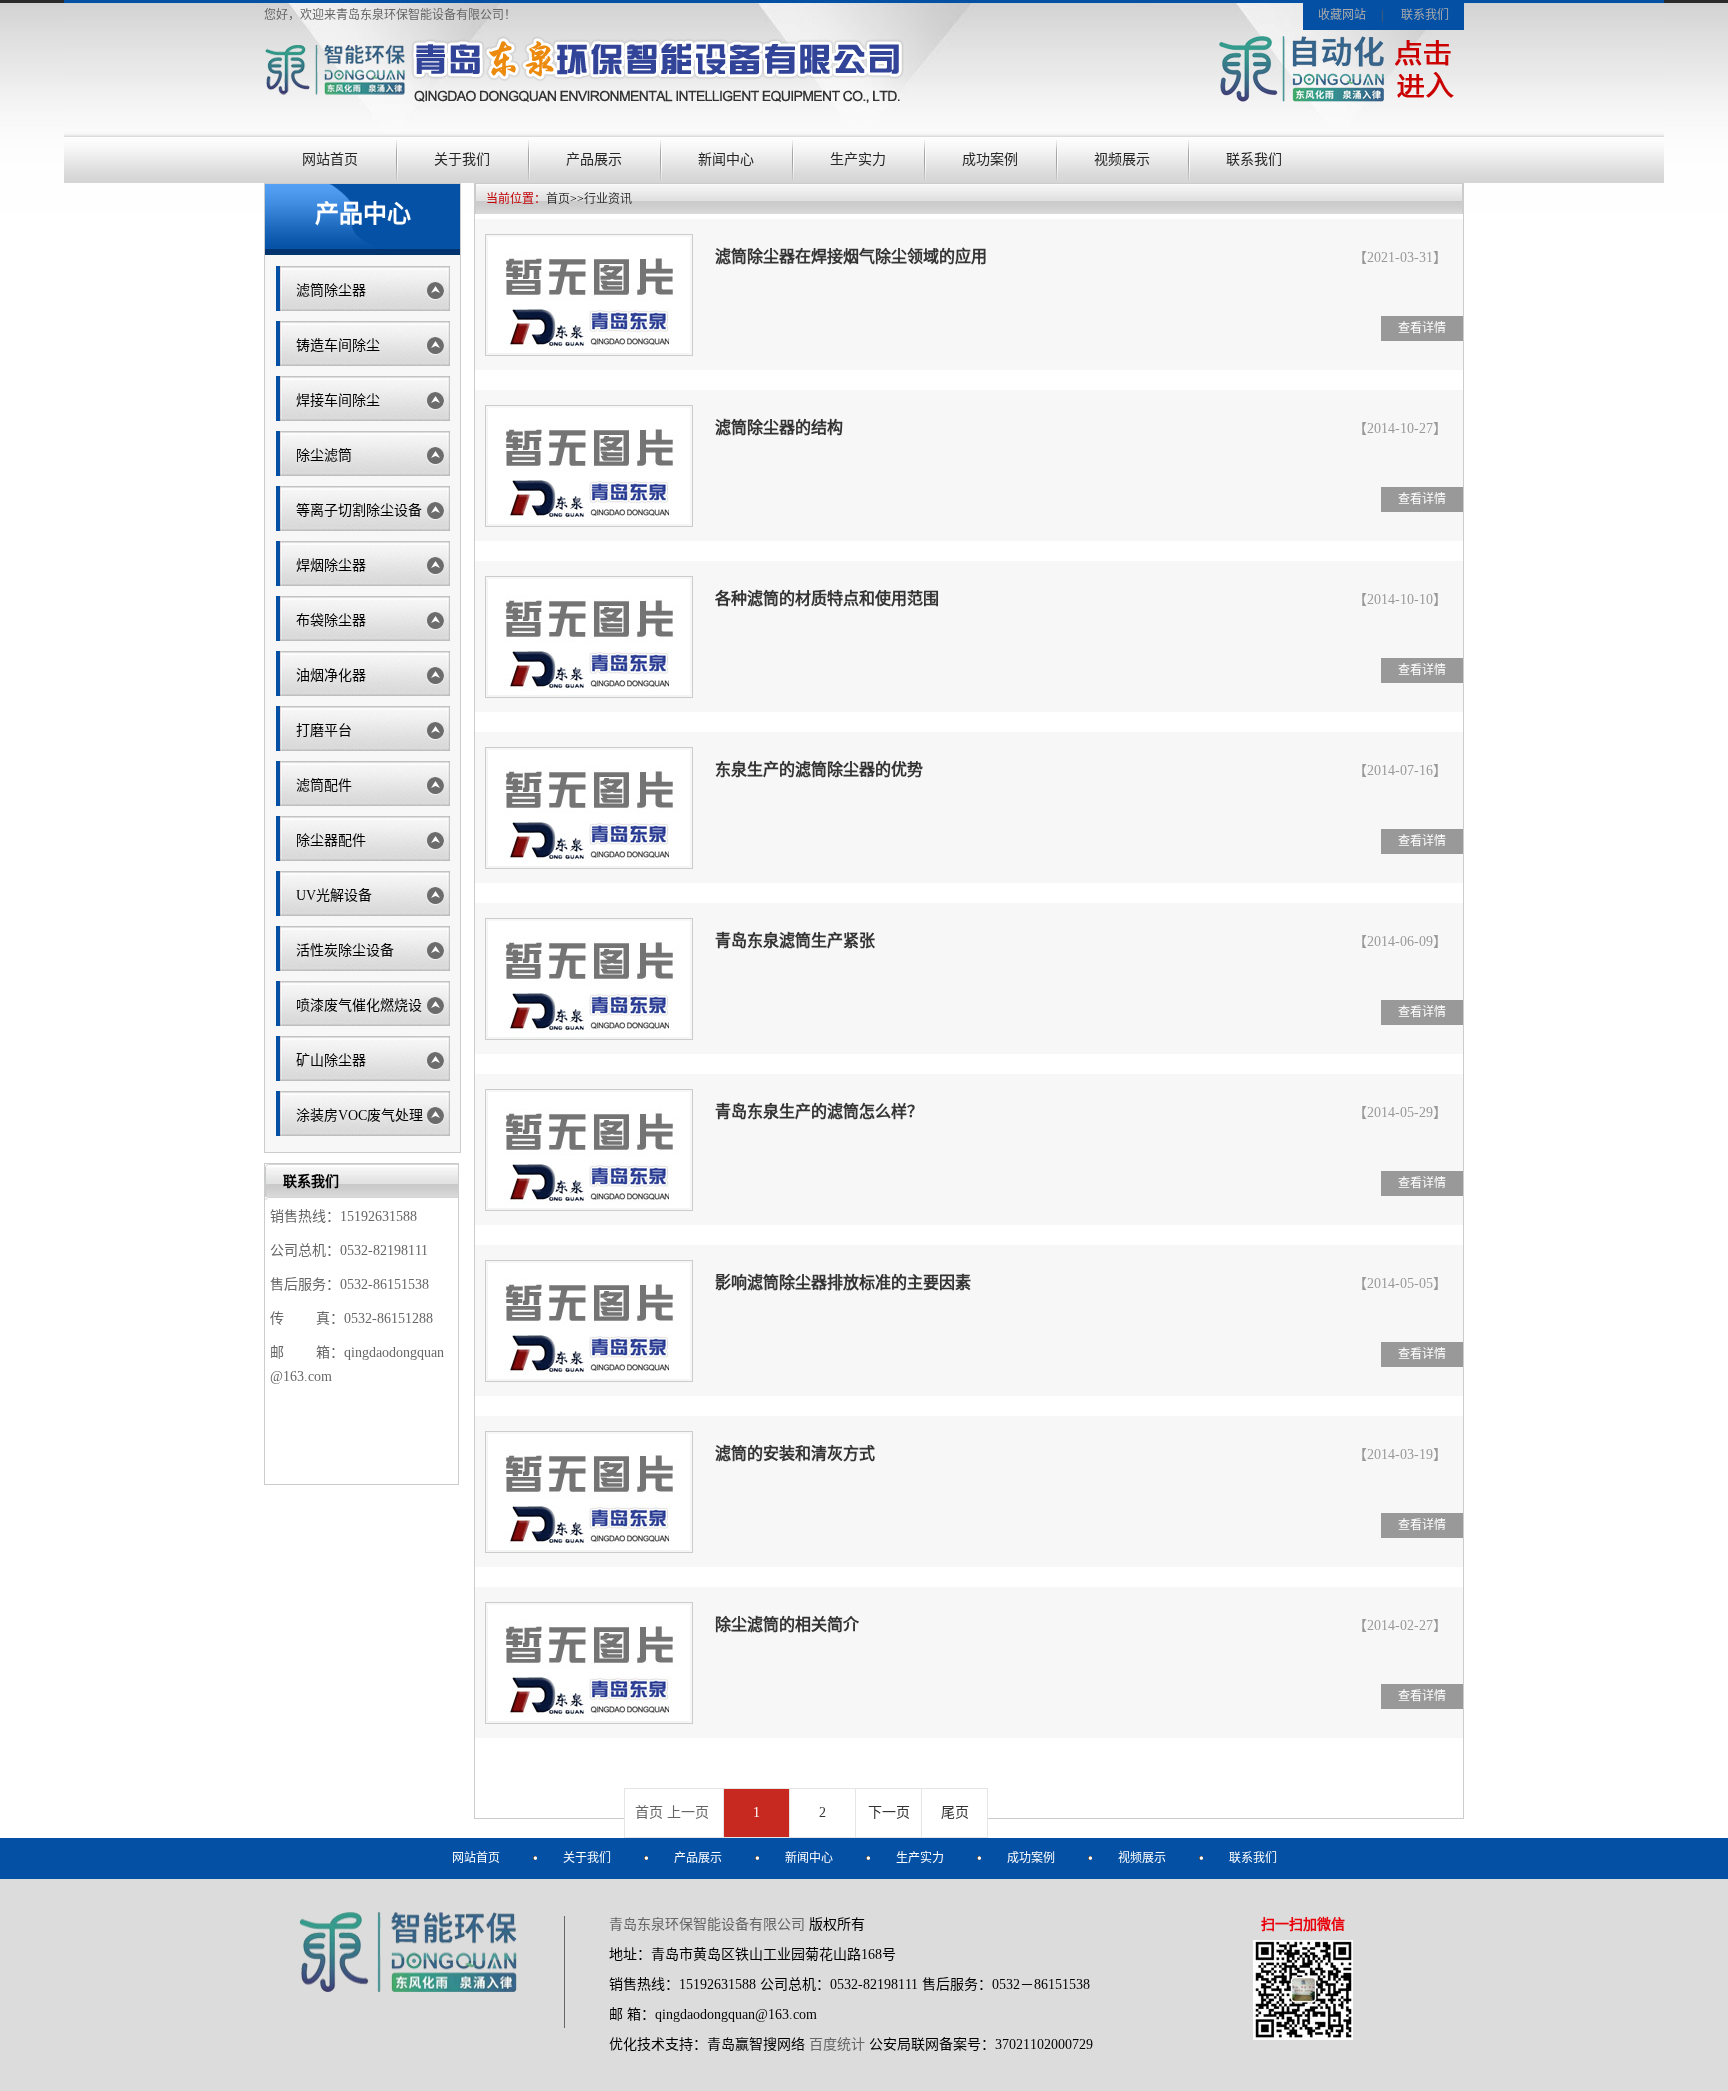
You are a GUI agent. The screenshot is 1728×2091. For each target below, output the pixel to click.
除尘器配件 (331, 840)
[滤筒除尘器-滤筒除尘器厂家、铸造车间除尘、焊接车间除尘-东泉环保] (584, 106)
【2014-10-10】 (1400, 599)
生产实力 (858, 159)
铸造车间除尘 (338, 345)
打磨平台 (324, 730)
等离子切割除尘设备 (359, 510)
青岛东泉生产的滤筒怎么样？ (819, 1111)
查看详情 (1422, 328)
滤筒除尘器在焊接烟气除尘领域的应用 (851, 256)
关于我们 (462, 159)
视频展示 (1122, 159)
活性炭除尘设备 (345, 950)
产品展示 (594, 159)
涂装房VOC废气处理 (359, 1115)
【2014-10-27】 (1400, 428)
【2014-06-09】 (1400, 941)
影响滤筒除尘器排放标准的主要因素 (843, 1282)
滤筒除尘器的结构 (779, 427)
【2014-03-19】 (1400, 1454)
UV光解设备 (334, 895)
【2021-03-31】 (1400, 257)
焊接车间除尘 (338, 400)
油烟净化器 (331, 675)
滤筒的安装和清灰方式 (795, 1453)
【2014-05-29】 (1400, 1112)
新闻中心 (726, 159)
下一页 (889, 1812)
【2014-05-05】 (1400, 1283)
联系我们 (1425, 15)
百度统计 (837, 2044)
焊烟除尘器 (331, 565)
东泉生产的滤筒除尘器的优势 (819, 769)
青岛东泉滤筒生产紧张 (795, 940)
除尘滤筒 (324, 455)
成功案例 (990, 159)
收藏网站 (1342, 15)
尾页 (955, 1812)
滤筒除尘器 (331, 290)
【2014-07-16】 (1400, 770)
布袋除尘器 (331, 620)
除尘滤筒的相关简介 (787, 1624)
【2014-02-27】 (1400, 1625)
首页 (558, 199)
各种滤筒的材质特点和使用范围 (827, 598)
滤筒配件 (324, 785)
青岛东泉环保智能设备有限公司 (707, 1924)
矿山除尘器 (331, 1060)
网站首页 (330, 159)
